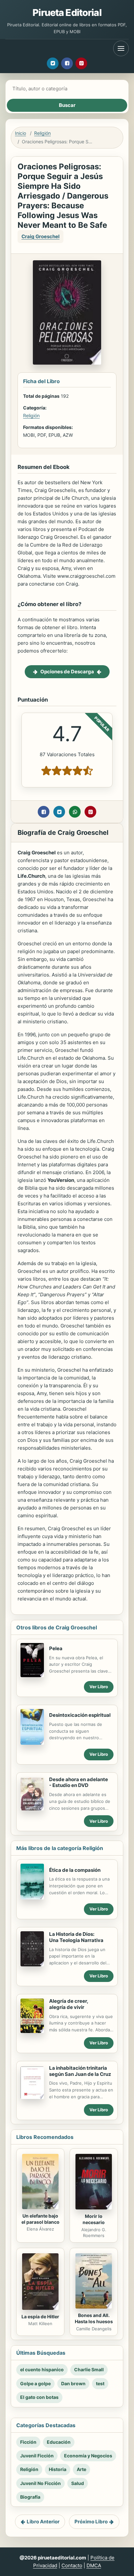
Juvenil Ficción (37, 2456)
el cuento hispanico (42, 2369)
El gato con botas (39, 2397)
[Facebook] (67, 63)
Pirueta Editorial (67, 13)
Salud (78, 2483)
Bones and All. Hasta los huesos (94, 2318)
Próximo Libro (91, 2522)
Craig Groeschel (40, 236)
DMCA (94, 2565)
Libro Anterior (43, 2522)
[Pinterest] (81, 63)
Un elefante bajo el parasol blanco (40, 2219)
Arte (81, 2469)
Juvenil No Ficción (40, 2483)
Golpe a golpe (35, 2383)
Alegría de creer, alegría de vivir (69, 2004)
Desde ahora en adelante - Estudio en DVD (79, 1782)
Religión (42, 133)
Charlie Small (89, 2369)
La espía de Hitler (40, 2317)
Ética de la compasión (75, 1870)
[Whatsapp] (75, 812)
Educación (59, 2442)
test (100, 2383)
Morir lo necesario (94, 2219)
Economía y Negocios (88, 2456)
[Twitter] (53, 63)
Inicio (20, 133)
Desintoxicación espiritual (80, 1715)
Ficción (28, 2442)
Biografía (30, 2497)
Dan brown (73, 2383)
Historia (58, 2469)
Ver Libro (99, 1687)
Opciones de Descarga (67, 672)
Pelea (56, 1648)
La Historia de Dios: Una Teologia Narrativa (76, 1937)
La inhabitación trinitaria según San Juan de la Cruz (80, 2071)
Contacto (72, 2565)
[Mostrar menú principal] (121, 48)
